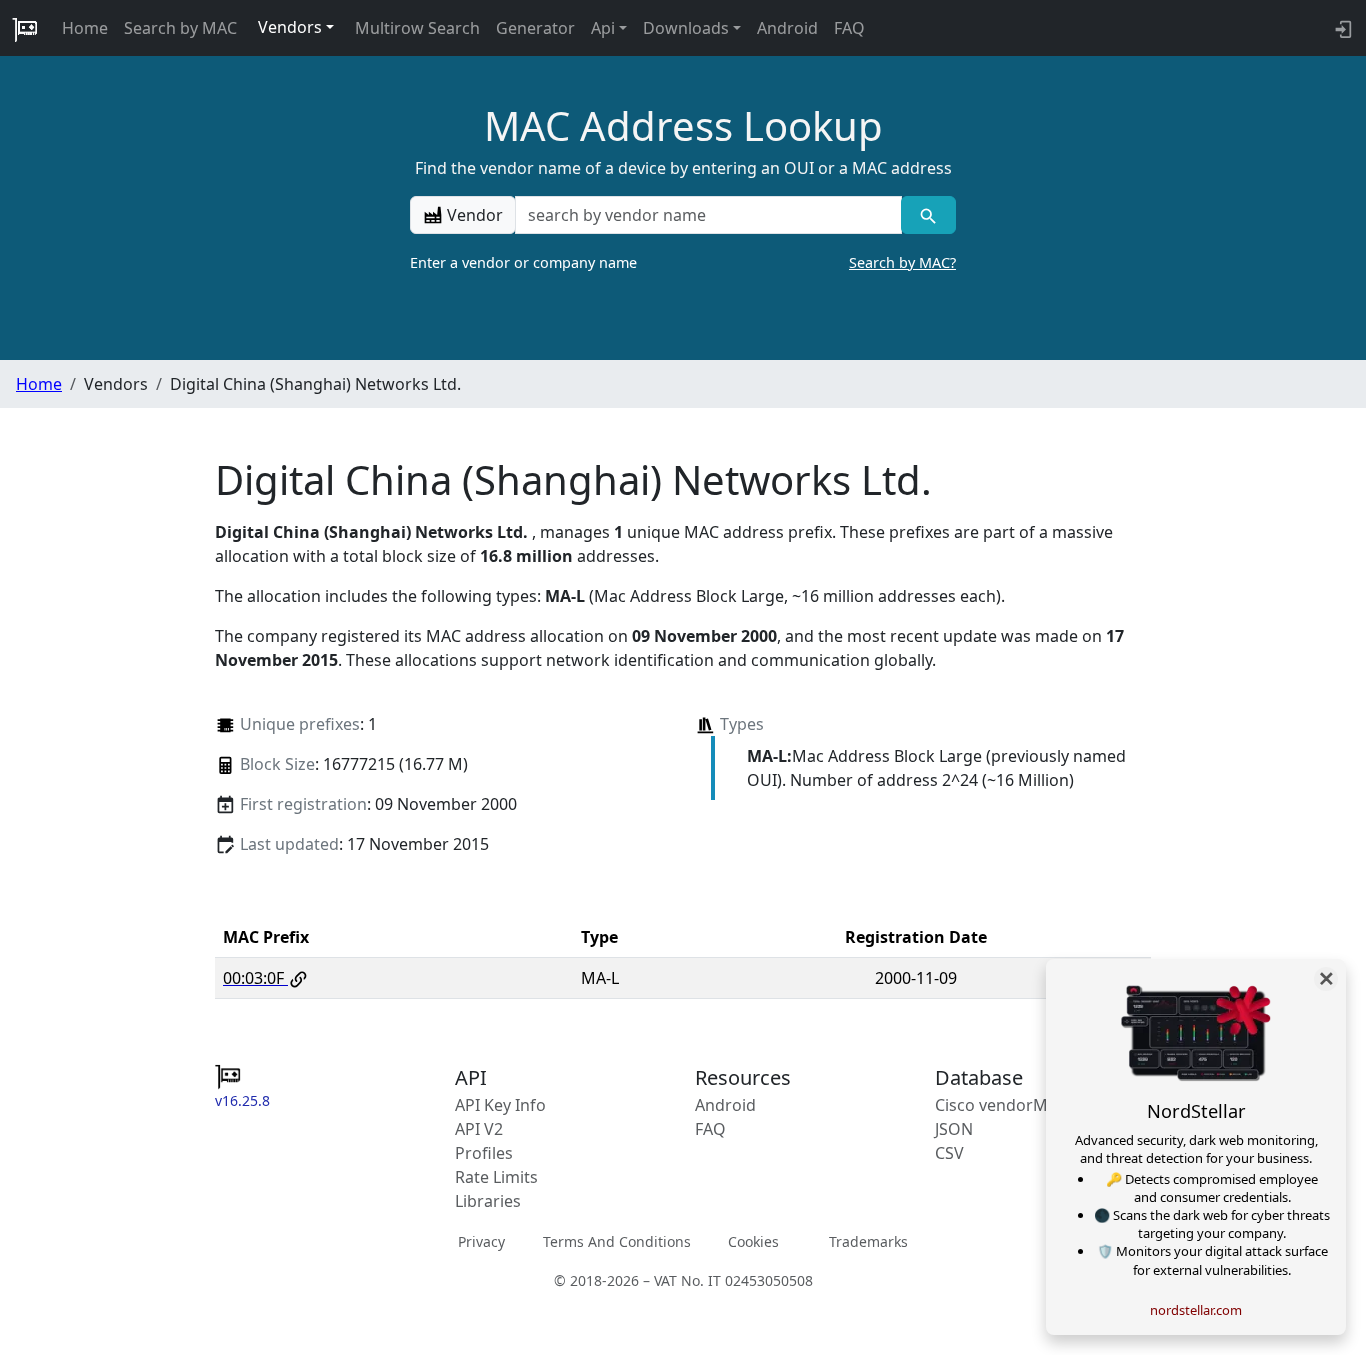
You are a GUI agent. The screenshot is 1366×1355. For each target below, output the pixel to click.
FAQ (849, 28)
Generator (535, 28)
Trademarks (868, 1241)
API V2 (479, 1129)
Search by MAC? (902, 262)
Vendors (290, 27)
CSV (949, 1153)
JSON (954, 1129)
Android (787, 28)
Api (603, 28)
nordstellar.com (1196, 1310)
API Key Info (500, 1105)
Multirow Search (417, 28)
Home (85, 28)
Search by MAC (180, 28)
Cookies (753, 1241)
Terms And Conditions (617, 1241)
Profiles (484, 1153)
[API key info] (1341, 28)
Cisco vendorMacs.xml (1019, 1105)
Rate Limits (496, 1177)
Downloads (686, 28)
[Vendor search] (928, 215)
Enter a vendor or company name (683, 262)
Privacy (481, 1241)
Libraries (488, 1201)
